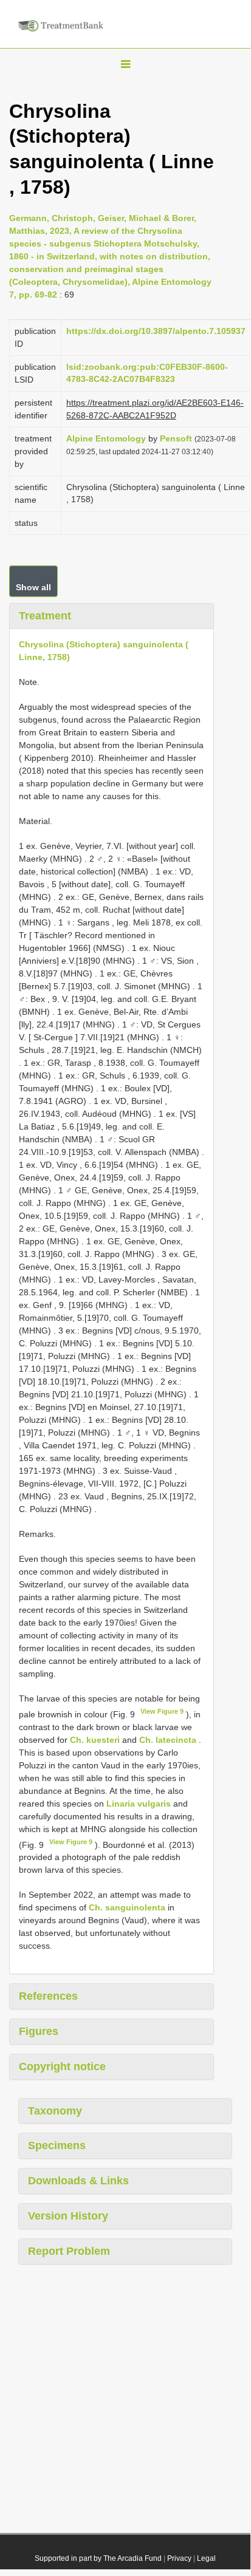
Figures (39, 2031)
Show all (33, 587)
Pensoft (176, 438)
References (48, 1996)
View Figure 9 (162, 1711)
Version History (68, 2216)
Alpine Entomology (106, 438)
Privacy (179, 2558)
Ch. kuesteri (95, 1740)
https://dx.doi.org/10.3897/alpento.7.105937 (156, 331)
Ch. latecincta (168, 1740)
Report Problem (69, 2251)
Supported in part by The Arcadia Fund (98, 2558)
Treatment (45, 616)
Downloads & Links (78, 2181)
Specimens (57, 2145)
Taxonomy (55, 2111)
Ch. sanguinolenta (127, 1907)
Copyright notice (62, 2067)
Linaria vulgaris (139, 1804)
